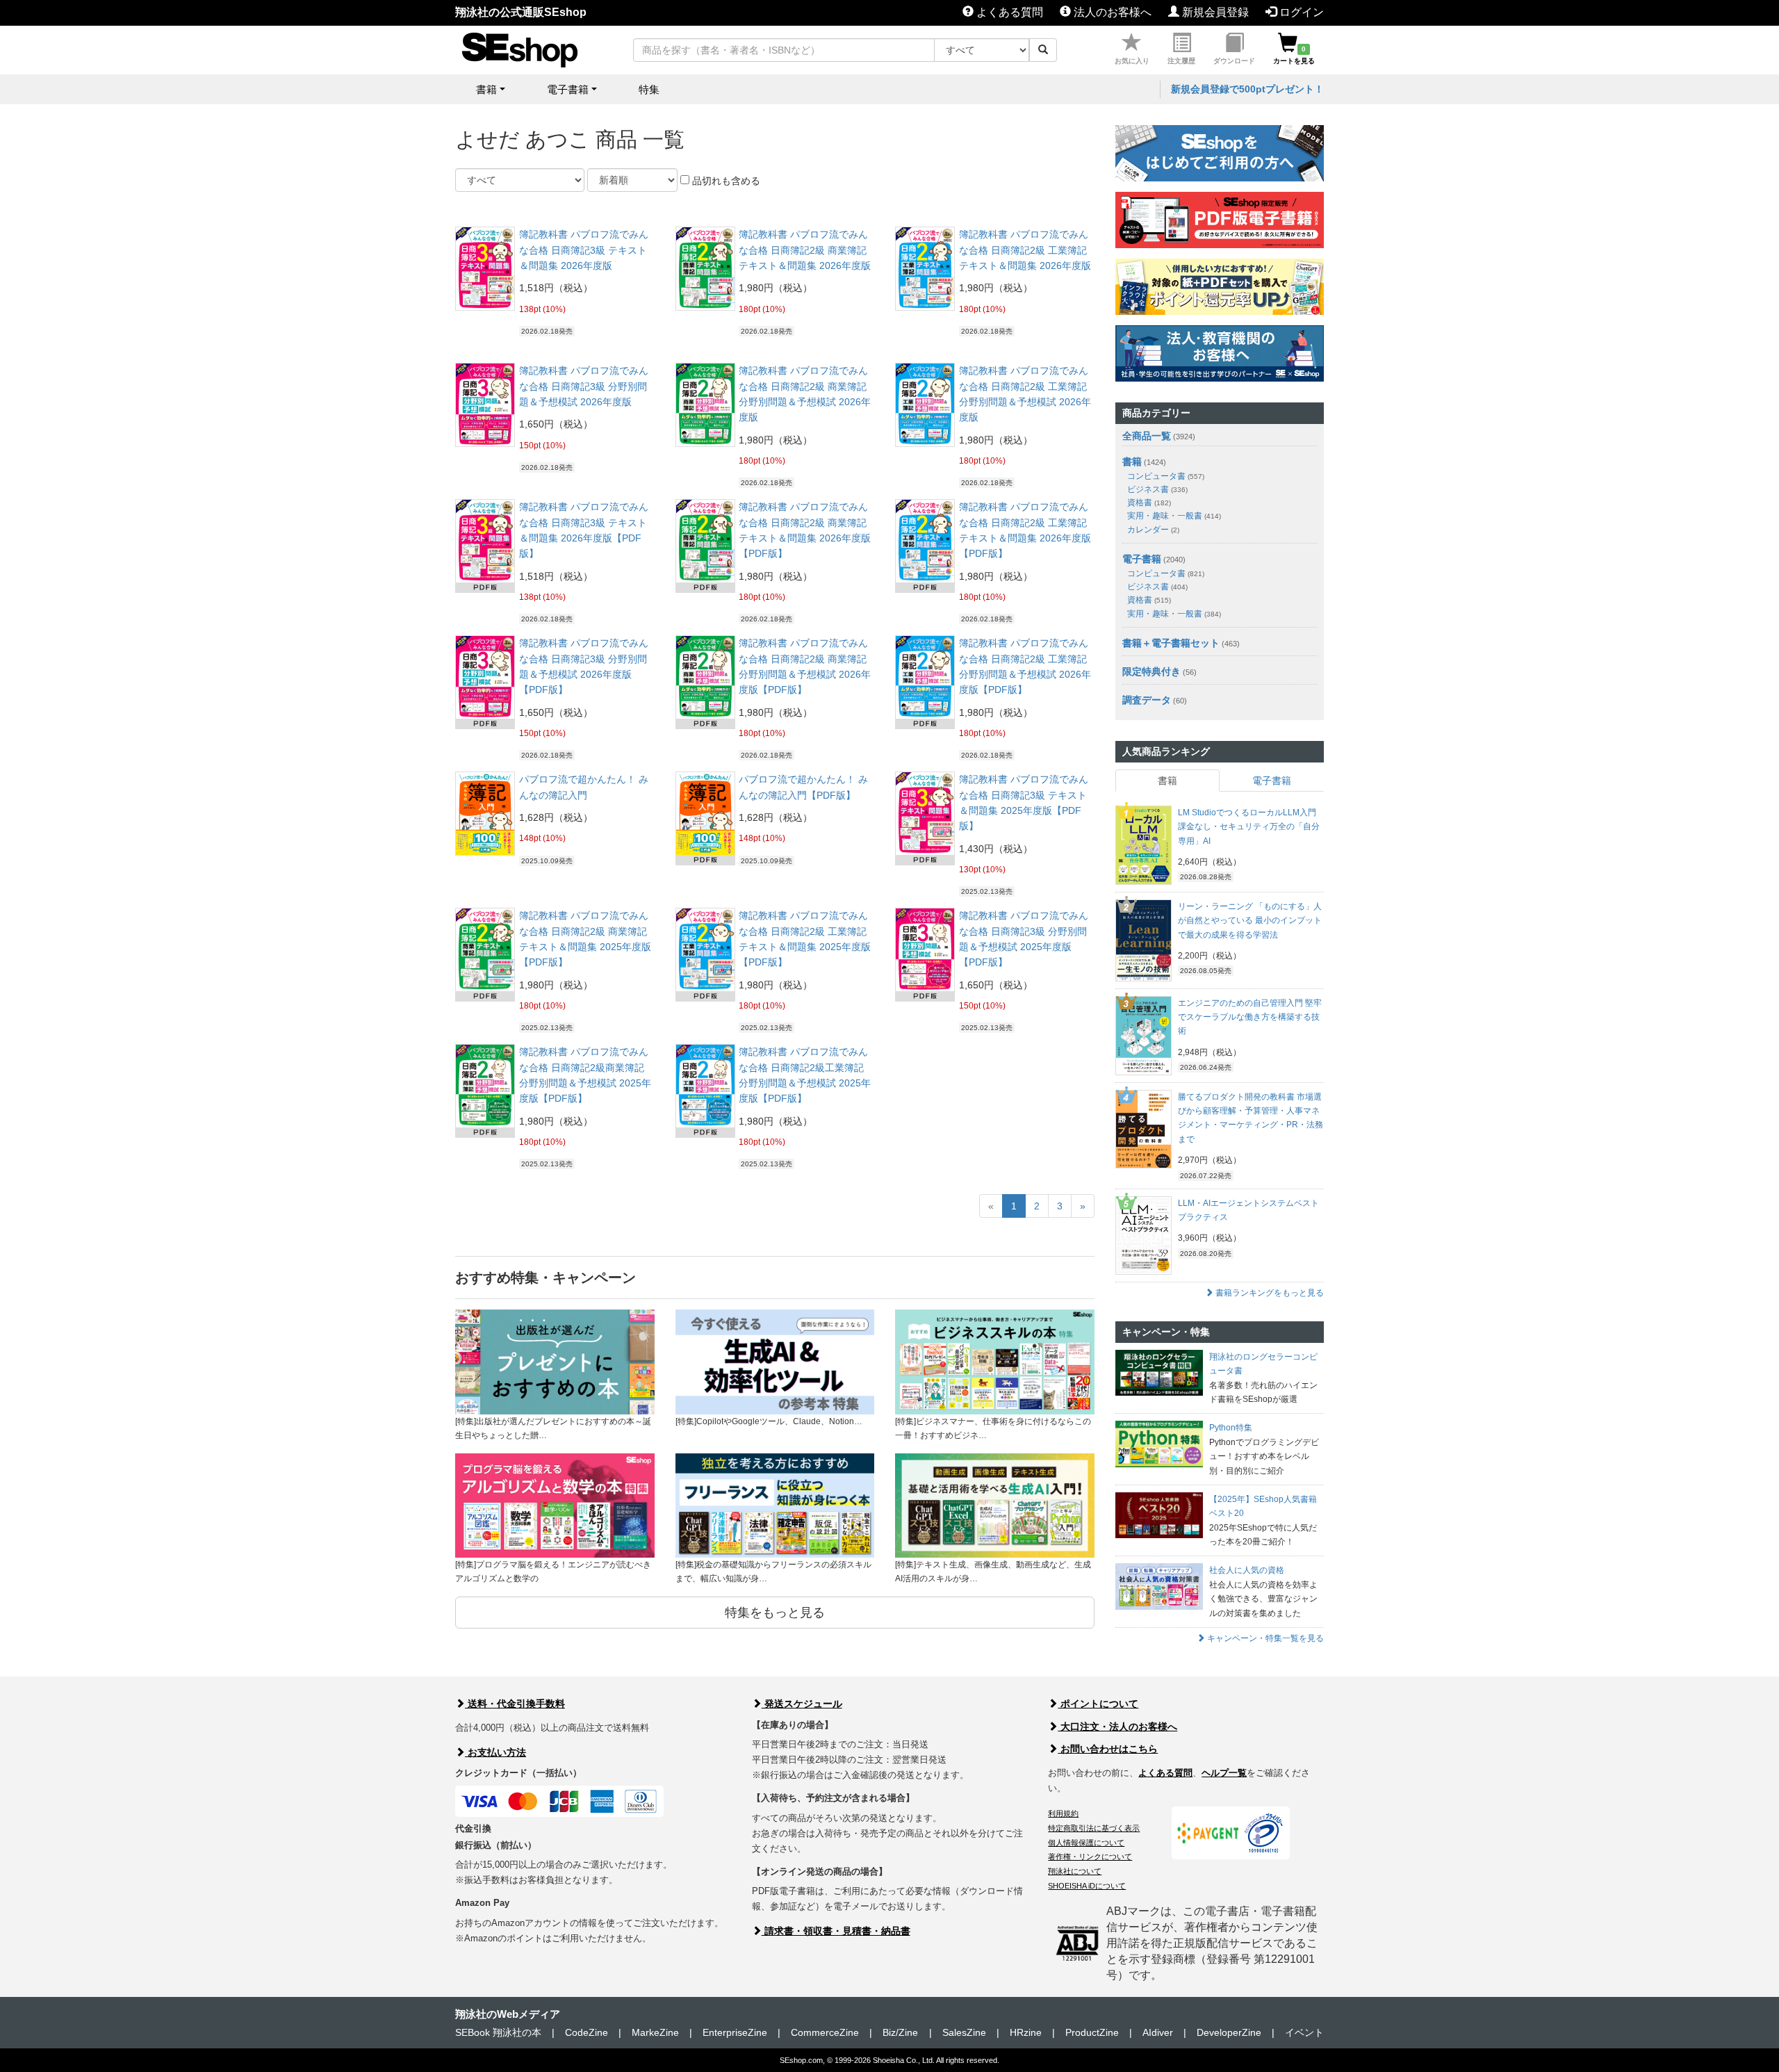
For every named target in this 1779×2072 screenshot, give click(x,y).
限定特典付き (1151, 671)
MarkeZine (655, 2032)
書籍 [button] (486, 89)
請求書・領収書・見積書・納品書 (836, 1931)
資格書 (1149, 503)
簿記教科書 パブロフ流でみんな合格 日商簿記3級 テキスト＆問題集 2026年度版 (584, 250)
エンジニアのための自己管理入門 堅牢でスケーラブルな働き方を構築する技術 (1250, 1017)
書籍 (1132, 462)
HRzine (1026, 2032)
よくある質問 (1008, 12)
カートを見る (1294, 55)
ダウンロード (1234, 61)
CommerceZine (825, 2032)
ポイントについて (1098, 1704)
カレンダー (1153, 530)
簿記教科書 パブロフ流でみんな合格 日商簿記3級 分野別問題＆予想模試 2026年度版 (584, 386)
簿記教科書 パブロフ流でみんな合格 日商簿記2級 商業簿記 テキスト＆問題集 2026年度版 (805, 250)
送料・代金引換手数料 (515, 1704)
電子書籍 (1142, 559)
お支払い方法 (495, 1752)
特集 (649, 89)
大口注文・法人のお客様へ (1117, 1727)
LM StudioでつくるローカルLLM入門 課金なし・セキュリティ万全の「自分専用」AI (1249, 827)
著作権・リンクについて (1090, 1857)
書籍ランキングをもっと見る (1269, 1293)
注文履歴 (1181, 61)
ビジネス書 (1157, 489)
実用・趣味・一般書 (1174, 516)
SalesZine (964, 2032)
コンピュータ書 (1166, 476)
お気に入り (1132, 61)
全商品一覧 (1147, 436)
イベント (1304, 2032)
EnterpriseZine (735, 2032)
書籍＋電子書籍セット (1171, 643)
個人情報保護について (1086, 1843)
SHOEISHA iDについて (1087, 1886)
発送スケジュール (802, 1704)
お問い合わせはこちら (1108, 1749)
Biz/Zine (900, 2032)
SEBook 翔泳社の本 (498, 2032)
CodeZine (587, 2032)
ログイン (1300, 12)
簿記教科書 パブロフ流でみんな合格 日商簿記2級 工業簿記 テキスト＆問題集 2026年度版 (1025, 250)
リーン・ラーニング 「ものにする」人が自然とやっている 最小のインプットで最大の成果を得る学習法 (1250, 921)
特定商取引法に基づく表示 (1094, 1828)
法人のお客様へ (1111, 12)
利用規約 (1063, 1813)
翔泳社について (1075, 1871)
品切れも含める (725, 181)
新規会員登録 (1214, 12)
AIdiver (1158, 2032)
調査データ (1147, 700)
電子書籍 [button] (568, 89)
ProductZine (1092, 2032)
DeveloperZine (1229, 2032)
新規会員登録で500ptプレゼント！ (1247, 89)
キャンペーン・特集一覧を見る (1264, 1638)
